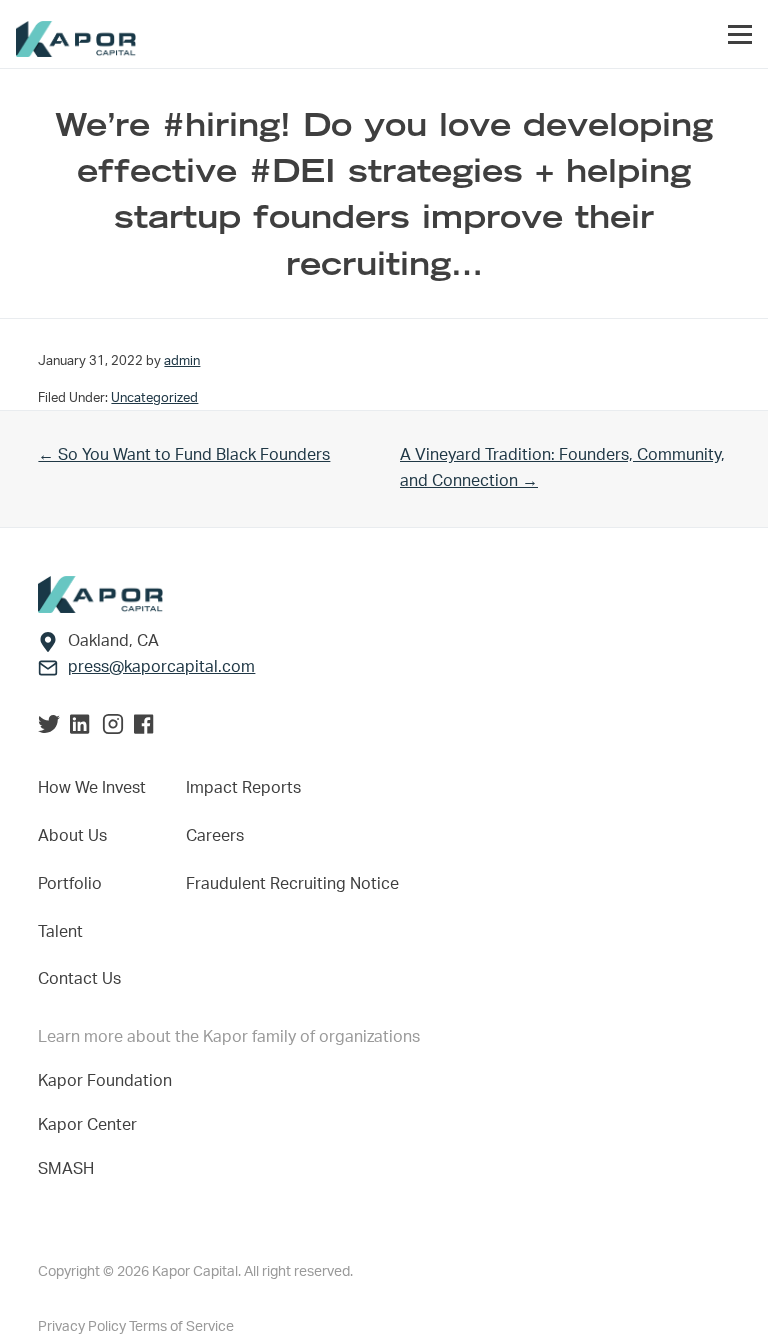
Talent (60, 932)
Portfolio (70, 884)
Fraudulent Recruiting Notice (292, 884)
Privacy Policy (83, 1327)
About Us (72, 836)
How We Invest (92, 788)
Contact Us (79, 979)
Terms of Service (181, 1327)
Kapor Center (91, 1125)
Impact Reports (243, 788)
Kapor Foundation (109, 1081)
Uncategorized (154, 398)
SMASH (66, 1169)
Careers (215, 836)
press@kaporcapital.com (161, 667)
